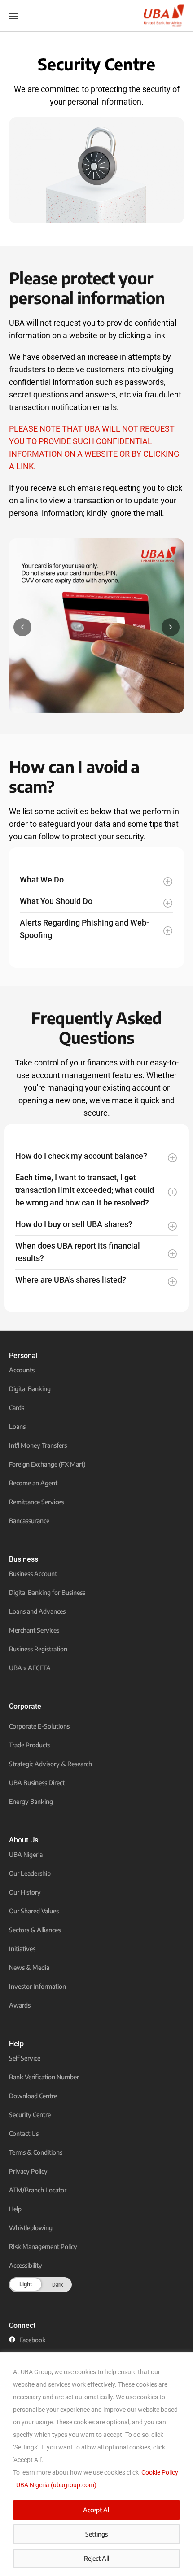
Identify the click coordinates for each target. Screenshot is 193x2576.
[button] (22, 627)
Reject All (96, 2558)
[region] (96, 2464)
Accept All (97, 2510)
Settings (96, 2534)
